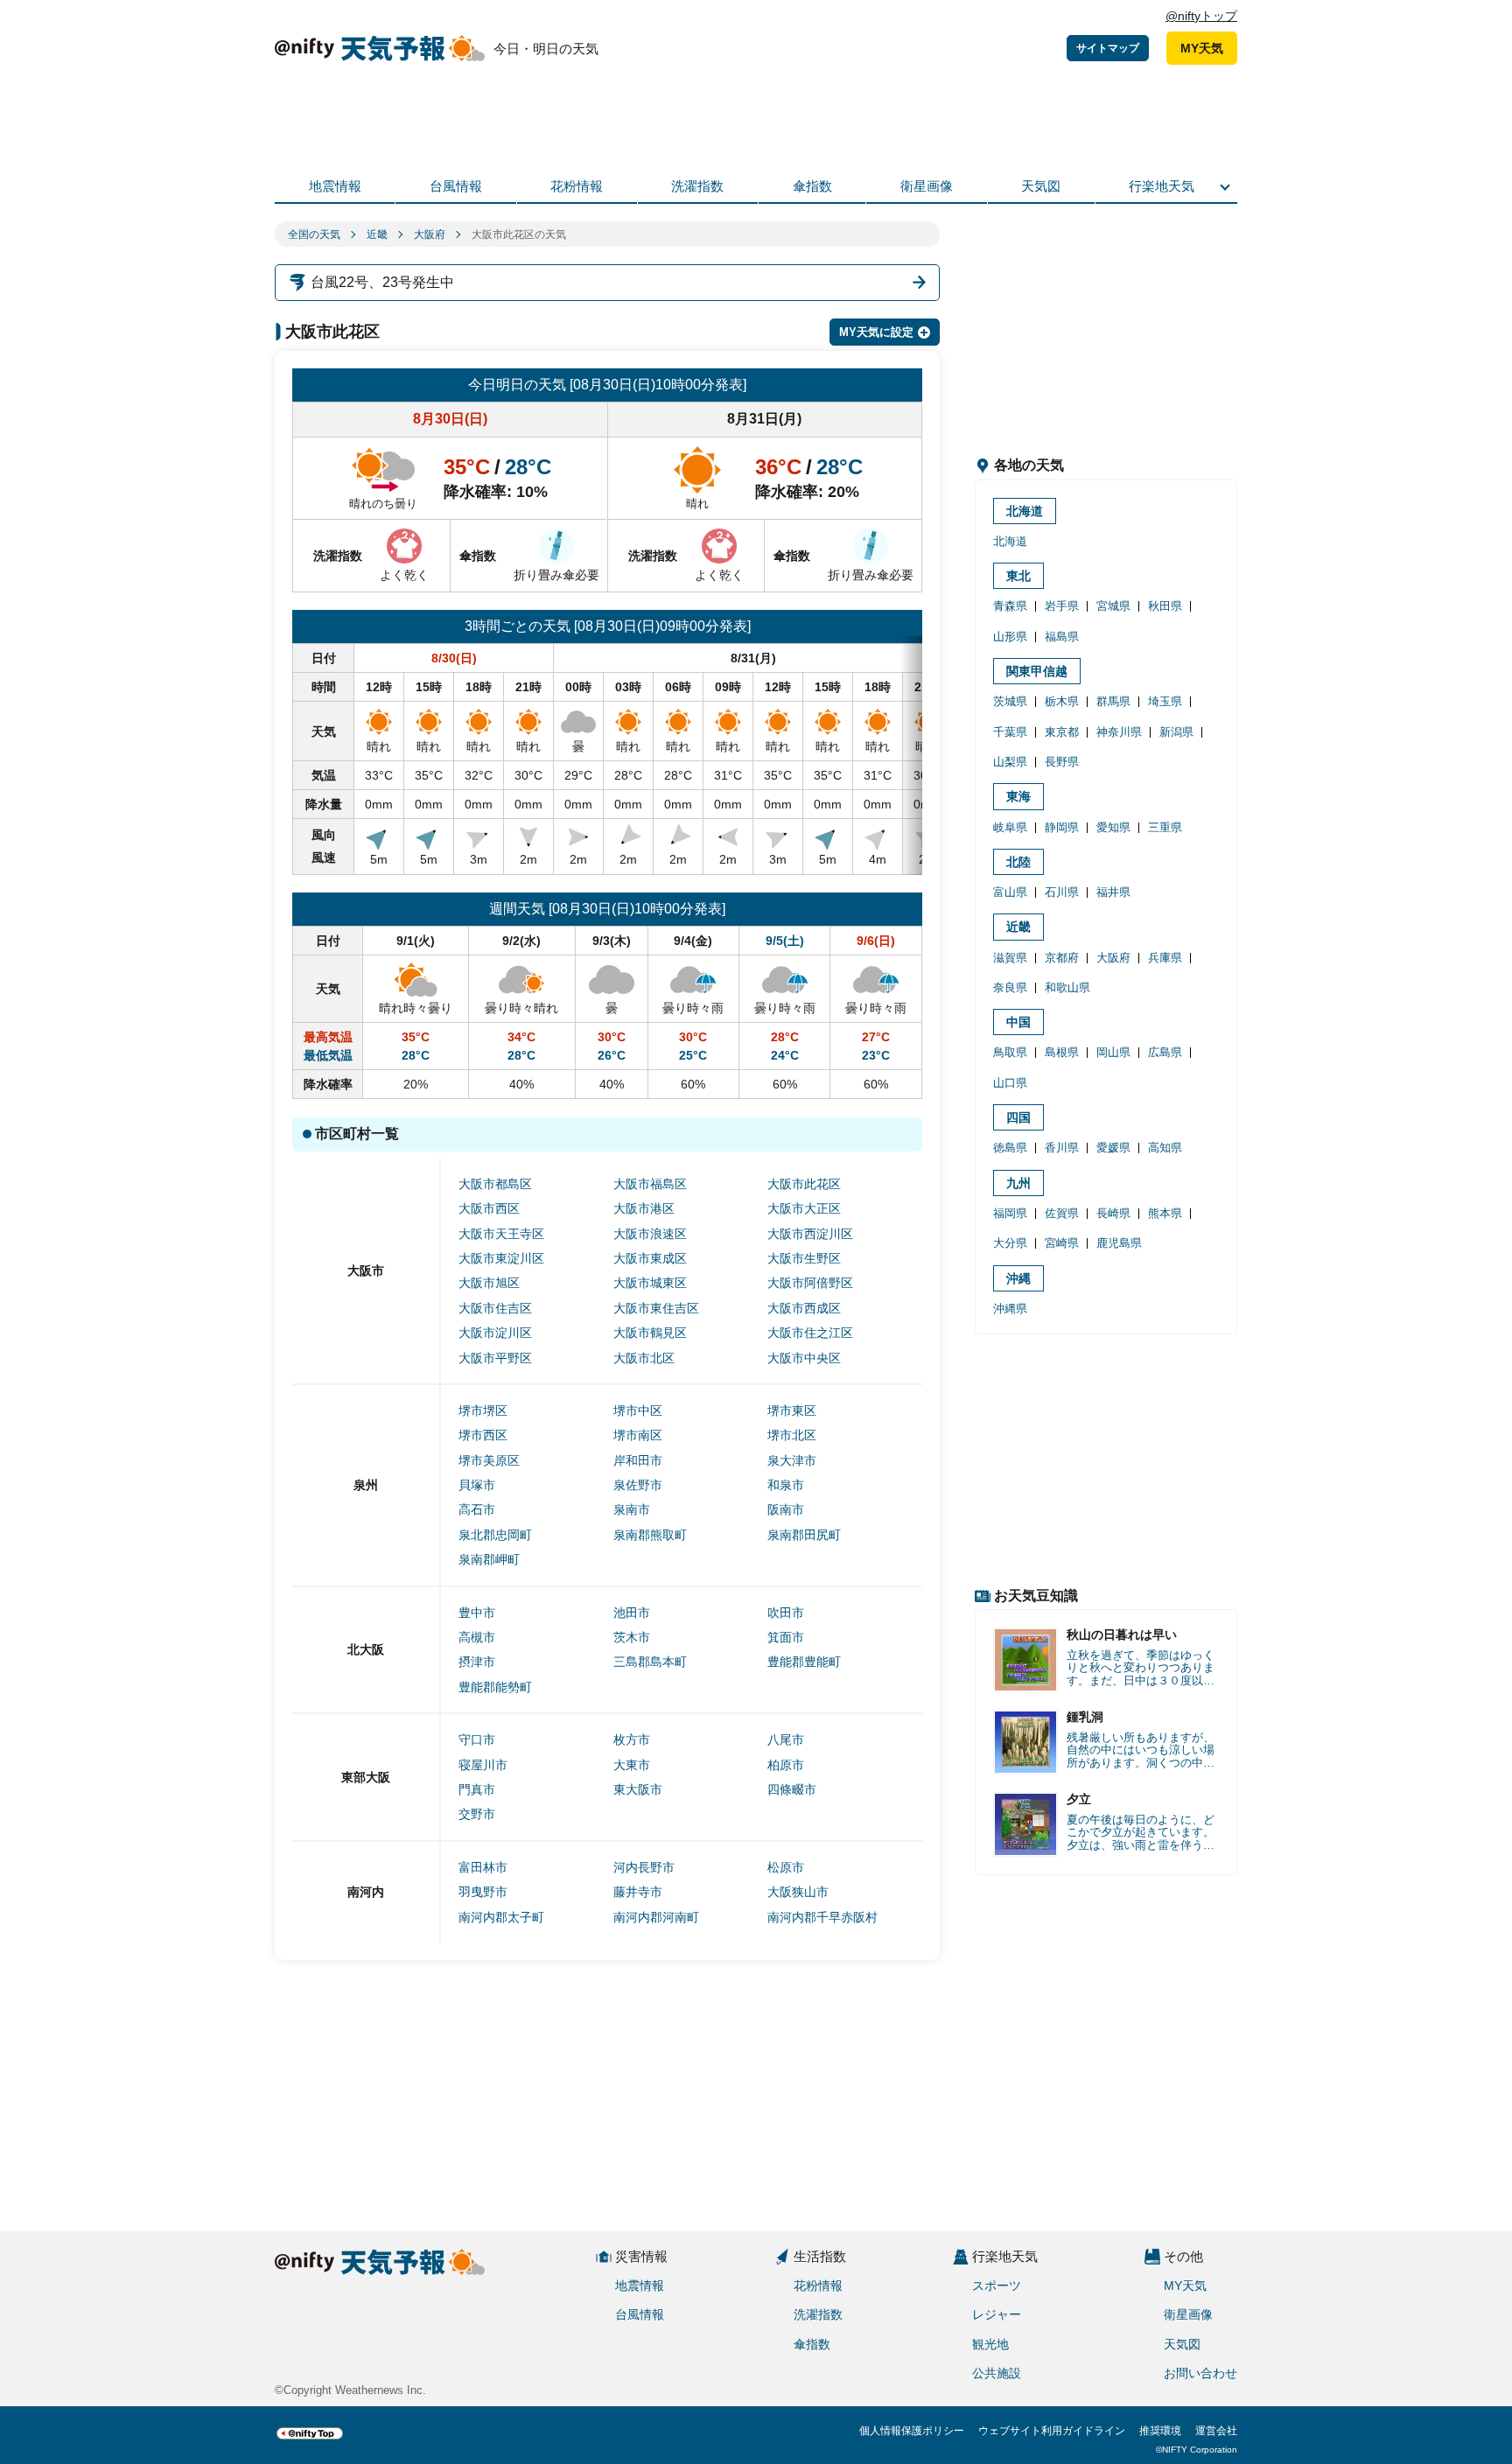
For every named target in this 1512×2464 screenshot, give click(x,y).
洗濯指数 (697, 186)
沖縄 (1018, 1278)
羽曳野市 (483, 1892)
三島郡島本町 (650, 1662)
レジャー (997, 2314)
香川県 (1062, 1148)
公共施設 (997, 2373)
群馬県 (1113, 701)
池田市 (632, 1613)
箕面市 (786, 1637)
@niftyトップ (1201, 16)
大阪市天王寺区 (501, 1234)
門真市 (477, 1789)
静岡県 (1062, 827)
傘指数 (812, 186)
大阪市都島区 (495, 1184)
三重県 (1165, 827)
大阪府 (430, 234)
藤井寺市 (638, 1892)
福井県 (1113, 892)
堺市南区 (638, 1435)
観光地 (990, 2344)
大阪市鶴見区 (650, 1333)
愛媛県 (1113, 1148)
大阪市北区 (644, 1358)
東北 (1018, 576)
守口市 (477, 1739)
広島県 (1165, 1052)
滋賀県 (1010, 958)
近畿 (377, 234)
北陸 (1018, 862)
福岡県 (1010, 1213)
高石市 (477, 1509)
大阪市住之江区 (810, 1333)
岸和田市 (638, 1460)
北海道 (1025, 511)
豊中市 (477, 1613)
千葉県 (1010, 732)
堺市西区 (483, 1435)
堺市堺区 (483, 1410)
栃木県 (1062, 701)
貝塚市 (477, 1485)
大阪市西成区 (804, 1308)
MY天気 (1202, 48)
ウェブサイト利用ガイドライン (1052, 2431)
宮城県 (1113, 606)
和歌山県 (1067, 987)
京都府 (1062, 958)
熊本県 (1165, 1213)
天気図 (1041, 186)
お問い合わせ (1200, 2373)
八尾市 (786, 1739)
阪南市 (786, 1509)
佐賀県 (1062, 1213)
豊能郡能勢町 (495, 1687)
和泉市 (786, 1485)
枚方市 (632, 1739)
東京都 (1062, 732)
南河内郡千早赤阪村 (822, 1917)
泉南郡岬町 (489, 1559)
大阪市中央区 (804, 1358)
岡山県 (1113, 1052)
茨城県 (1010, 701)
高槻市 (477, 1637)
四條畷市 (792, 1789)
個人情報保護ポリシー (912, 2431)
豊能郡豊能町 (804, 1662)
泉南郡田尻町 (804, 1535)
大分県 (1010, 1243)
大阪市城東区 (650, 1283)
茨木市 (632, 1637)
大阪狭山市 (798, 1892)
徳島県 (1010, 1148)
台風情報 (456, 186)
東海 (1018, 796)
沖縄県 (1010, 1309)
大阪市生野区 (804, 1258)
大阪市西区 (489, 1208)
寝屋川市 (483, 1765)
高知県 (1165, 1148)
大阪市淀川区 (495, 1333)
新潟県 (1176, 732)
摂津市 (477, 1662)
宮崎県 (1062, 1243)
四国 (1018, 1117)
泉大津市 (792, 1460)
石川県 (1062, 892)
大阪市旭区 (489, 1283)
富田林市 (483, 1867)
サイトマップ (1108, 48)
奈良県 (1010, 987)
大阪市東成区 (650, 1258)
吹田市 (786, 1613)
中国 (1018, 1022)
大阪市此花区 (804, 1184)
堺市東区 (792, 1410)
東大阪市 (638, 1789)
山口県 (1010, 1083)
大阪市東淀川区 (501, 1258)
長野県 (1062, 762)
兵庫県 (1165, 958)
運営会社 (1216, 2431)
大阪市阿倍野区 (810, 1283)
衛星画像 (927, 186)
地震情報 (335, 186)
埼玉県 (1165, 701)
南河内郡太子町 (501, 1917)
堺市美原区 (489, 1460)
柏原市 (786, 1765)
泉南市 (632, 1509)
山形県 (1010, 637)
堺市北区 (792, 1435)
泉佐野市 (638, 1485)
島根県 (1062, 1052)
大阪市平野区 (495, 1358)
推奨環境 (1160, 2431)
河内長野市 (644, 1867)
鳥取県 (1010, 1052)
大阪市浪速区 (650, 1234)
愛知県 (1113, 827)
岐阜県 (1010, 827)
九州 (1018, 1183)
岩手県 (1062, 606)
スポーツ (997, 2285)
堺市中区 (638, 1410)
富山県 (1010, 892)
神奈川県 (1119, 732)
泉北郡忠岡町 (495, 1535)
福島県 (1062, 637)
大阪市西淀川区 (810, 1234)
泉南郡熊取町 (650, 1535)
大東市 (632, 1765)
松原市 (786, 1867)
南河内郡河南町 (656, 1917)
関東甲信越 (1037, 671)
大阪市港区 (644, 1208)
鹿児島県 (1119, 1243)
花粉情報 (577, 186)
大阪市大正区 (804, 1208)
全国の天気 (314, 234)
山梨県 (1010, 762)
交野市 (477, 1814)
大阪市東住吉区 (656, 1308)
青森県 (1010, 606)
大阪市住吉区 (495, 1308)
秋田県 (1165, 606)
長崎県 (1113, 1213)
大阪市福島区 (650, 1184)
